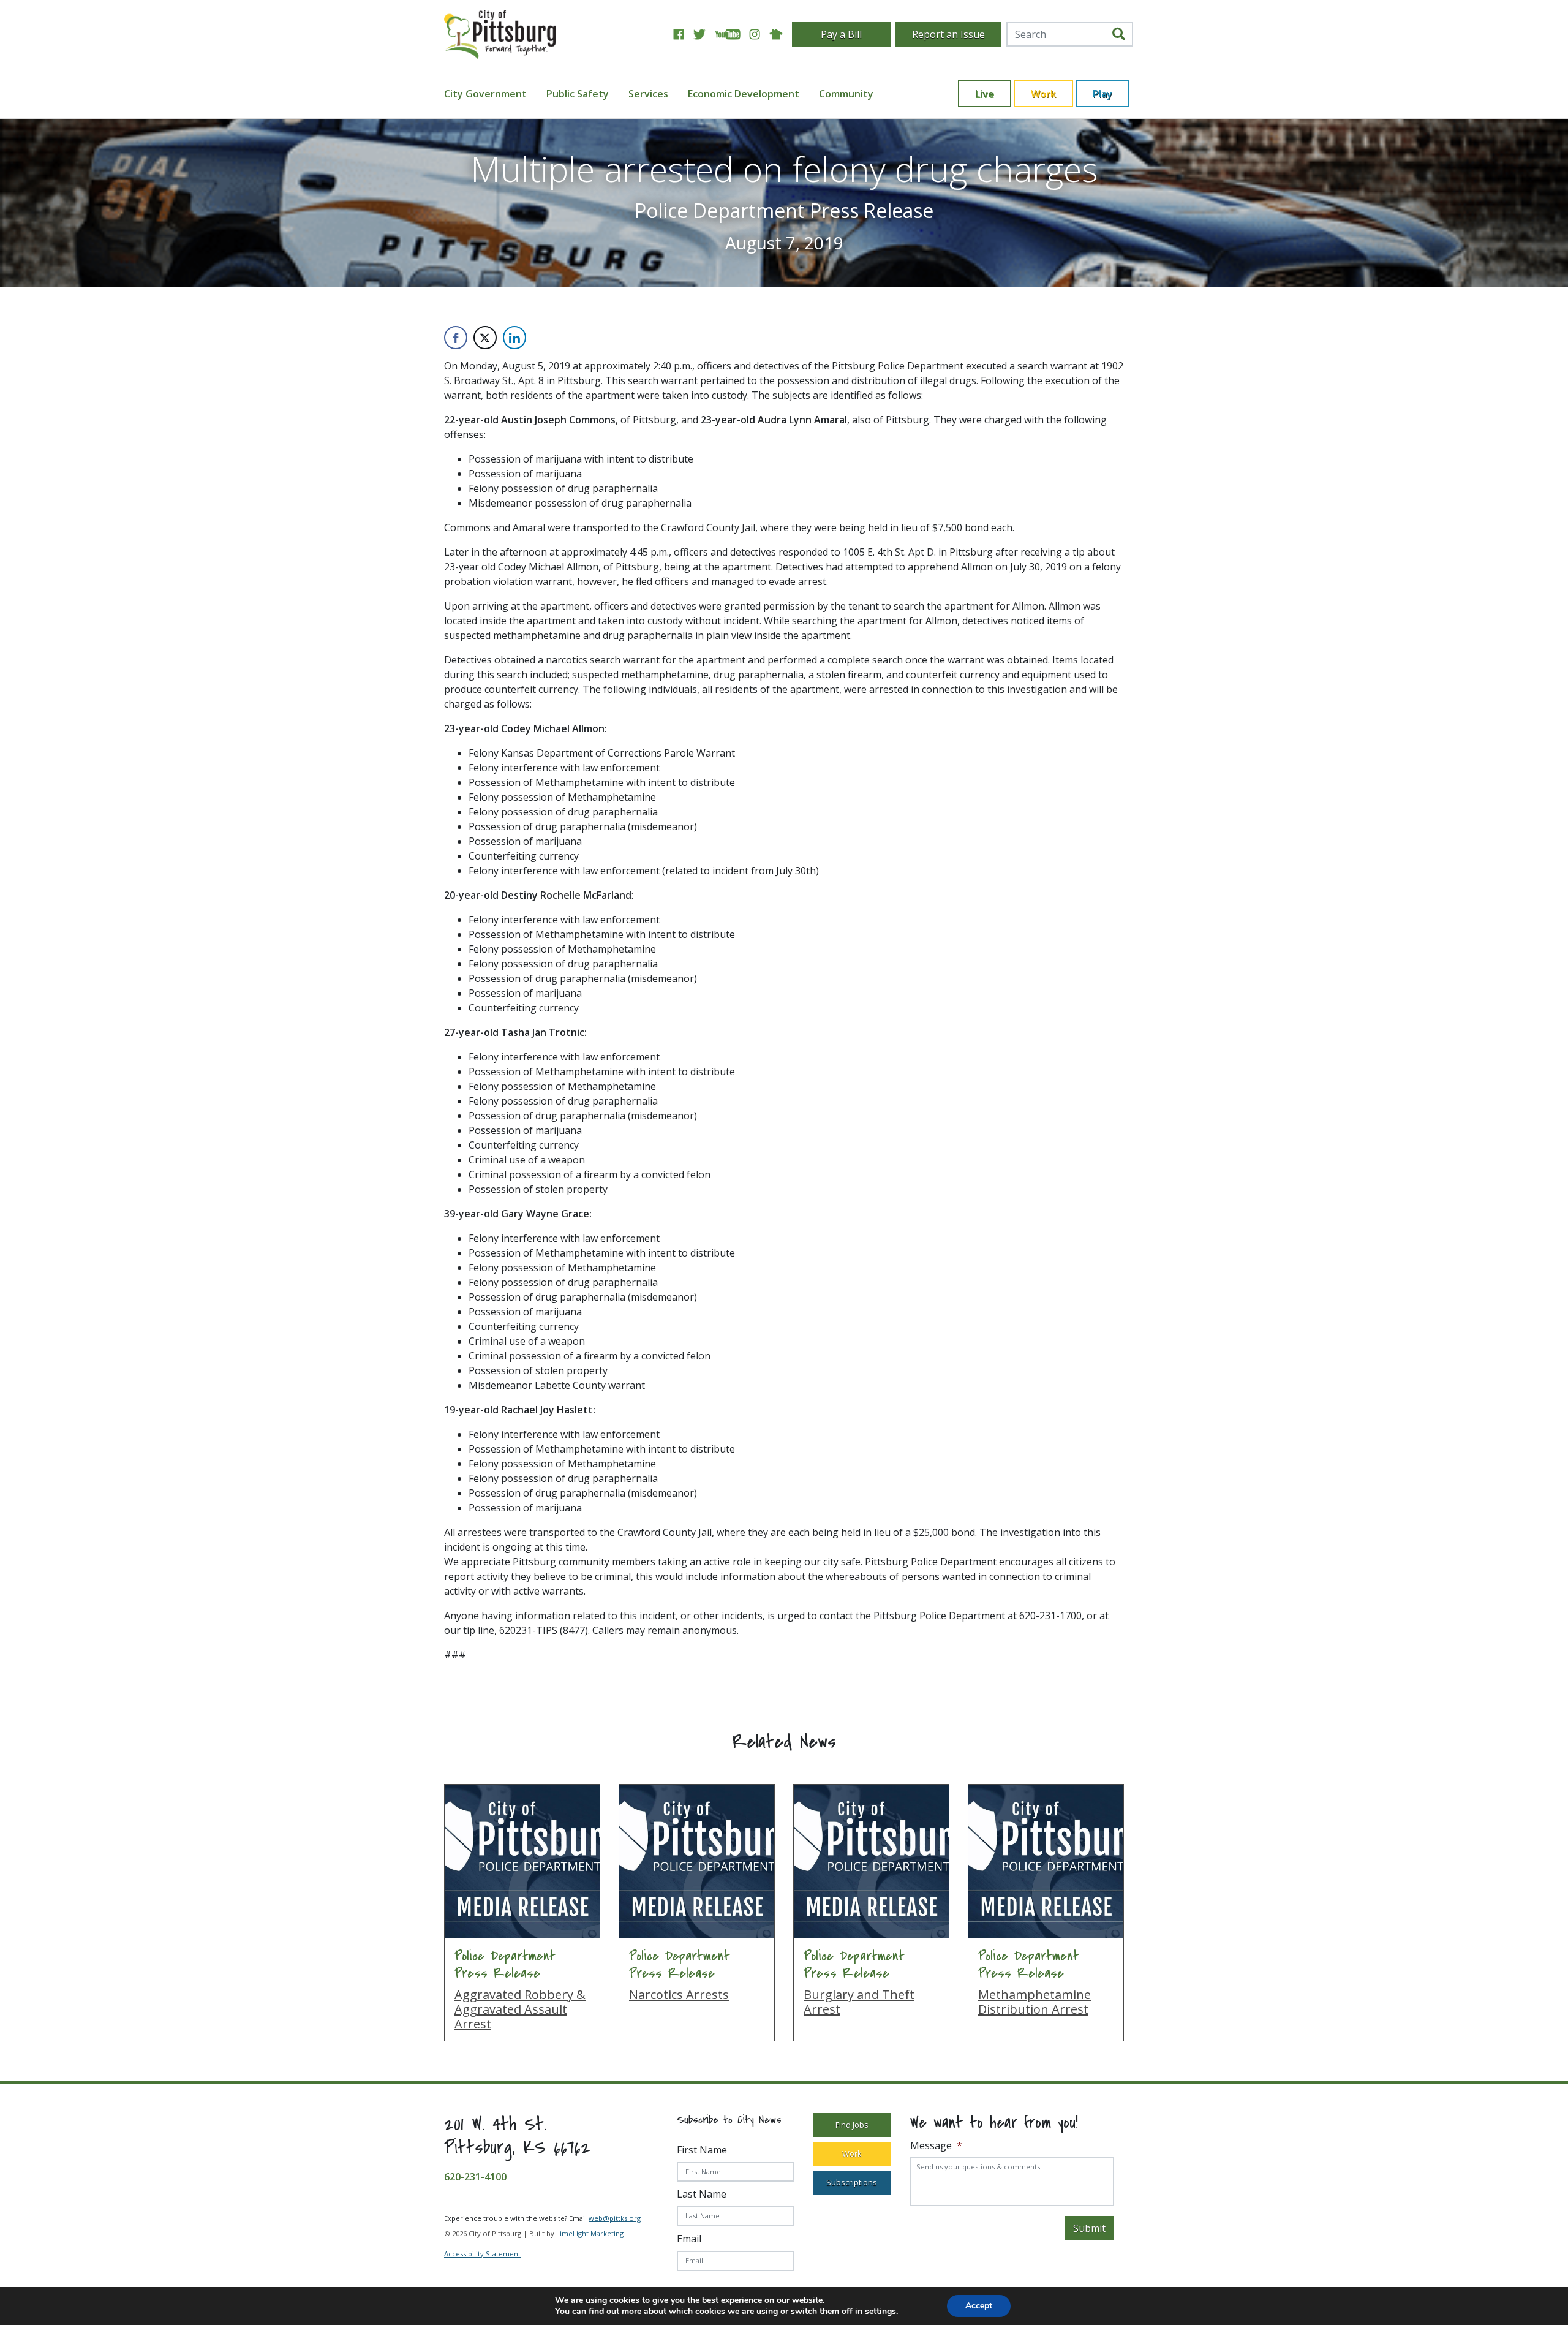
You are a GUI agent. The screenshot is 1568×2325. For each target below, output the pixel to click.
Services (648, 94)
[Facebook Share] (456, 338)
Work (1043, 94)
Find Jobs (852, 2125)
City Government (485, 94)
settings (880, 2312)
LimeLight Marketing (590, 2233)
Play (1102, 94)
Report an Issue (948, 34)
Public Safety (578, 94)
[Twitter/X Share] (485, 338)
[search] (1119, 34)
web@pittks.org (615, 2218)
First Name (702, 2150)
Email (689, 2239)
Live (985, 94)
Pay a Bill (841, 34)
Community (846, 94)
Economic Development (744, 94)
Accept (979, 2306)
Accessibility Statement (482, 2254)
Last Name (702, 2194)
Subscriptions (852, 2182)
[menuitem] (493, 94)
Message (936, 2146)
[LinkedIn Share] (514, 338)
